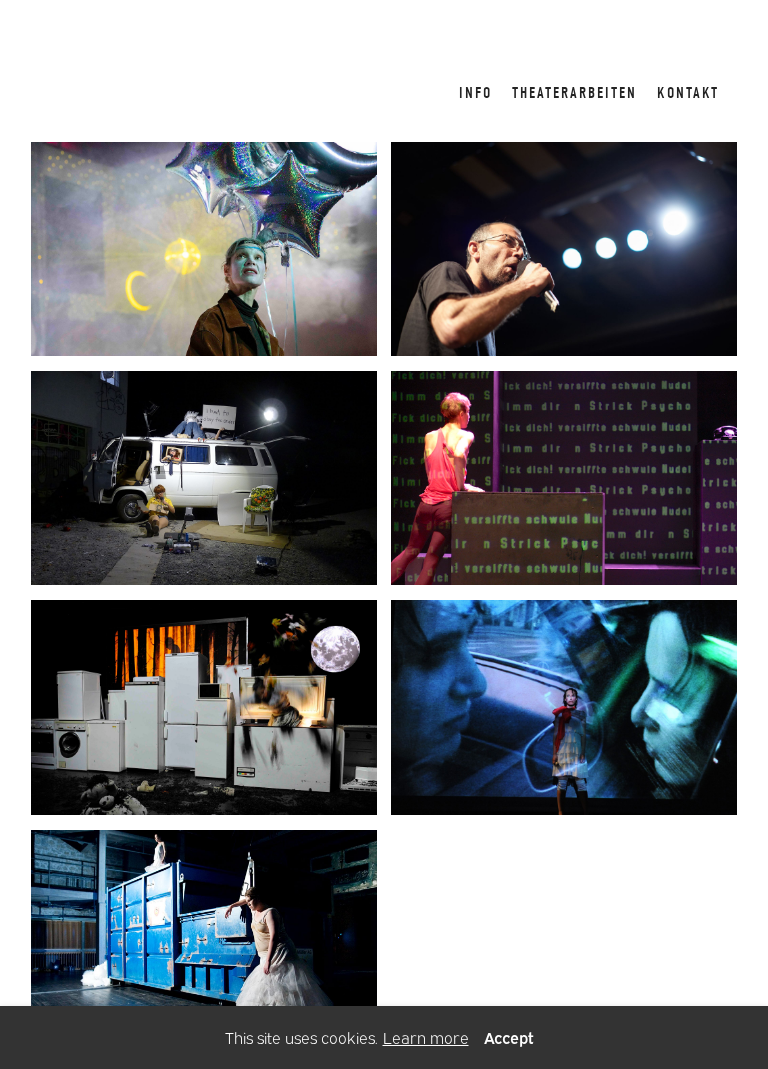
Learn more (426, 1037)
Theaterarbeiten (574, 93)
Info (475, 93)
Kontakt (688, 93)
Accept (509, 1037)
